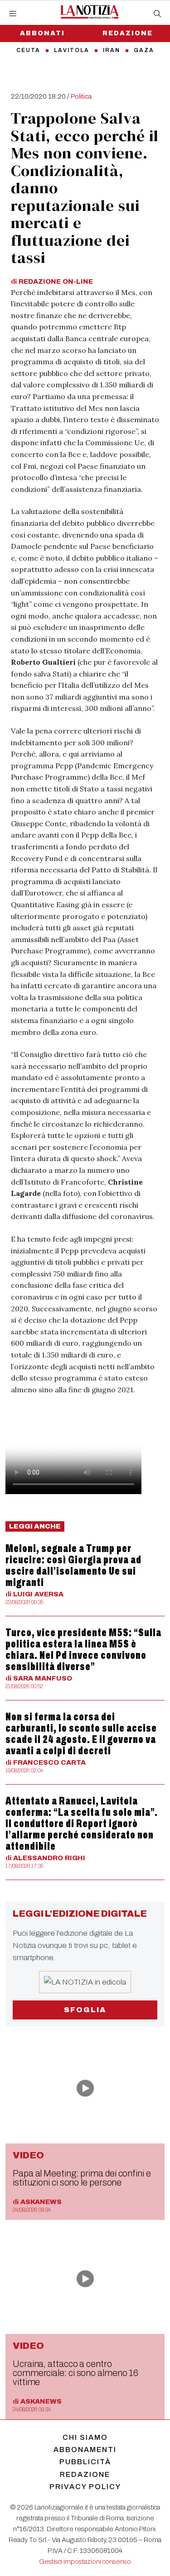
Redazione (85, 2474)
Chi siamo (85, 2437)
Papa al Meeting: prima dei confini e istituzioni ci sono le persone (82, 2178)
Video (28, 2155)
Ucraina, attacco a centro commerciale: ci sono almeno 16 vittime (75, 2373)
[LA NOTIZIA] (90, 12)
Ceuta (28, 50)
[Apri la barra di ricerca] (157, 14)
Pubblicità (85, 2462)
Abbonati (42, 33)
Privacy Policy (85, 2487)
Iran (112, 50)
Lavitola (72, 50)
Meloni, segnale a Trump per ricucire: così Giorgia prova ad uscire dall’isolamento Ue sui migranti (73, 1565)
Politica (81, 96)
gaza (144, 50)
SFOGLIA (85, 2010)
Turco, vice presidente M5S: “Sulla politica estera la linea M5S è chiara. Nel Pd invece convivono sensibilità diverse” (83, 1650)
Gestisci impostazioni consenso (85, 2562)
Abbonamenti (85, 2450)
